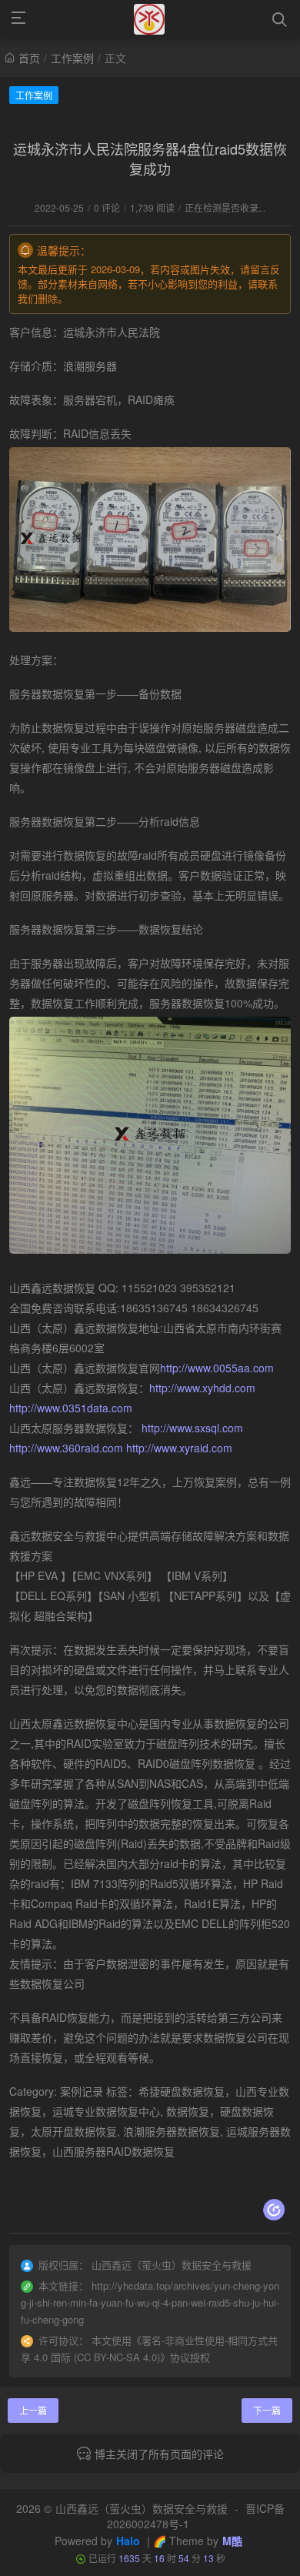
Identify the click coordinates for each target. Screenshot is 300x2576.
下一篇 (267, 2410)
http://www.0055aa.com (217, 1368)
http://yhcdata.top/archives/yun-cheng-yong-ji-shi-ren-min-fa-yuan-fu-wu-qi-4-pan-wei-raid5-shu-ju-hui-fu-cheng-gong (150, 2302)
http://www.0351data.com (71, 1408)
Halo (128, 2541)
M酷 (232, 2541)
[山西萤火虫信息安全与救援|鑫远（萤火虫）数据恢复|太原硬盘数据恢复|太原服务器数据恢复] (149, 19)
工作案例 (72, 58)
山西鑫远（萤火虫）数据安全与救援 (142, 2508)
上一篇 (33, 2410)
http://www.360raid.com (66, 1448)
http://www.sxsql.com (192, 1428)
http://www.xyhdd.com (202, 1388)
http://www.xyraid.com (179, 1448)
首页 (29, 58)
